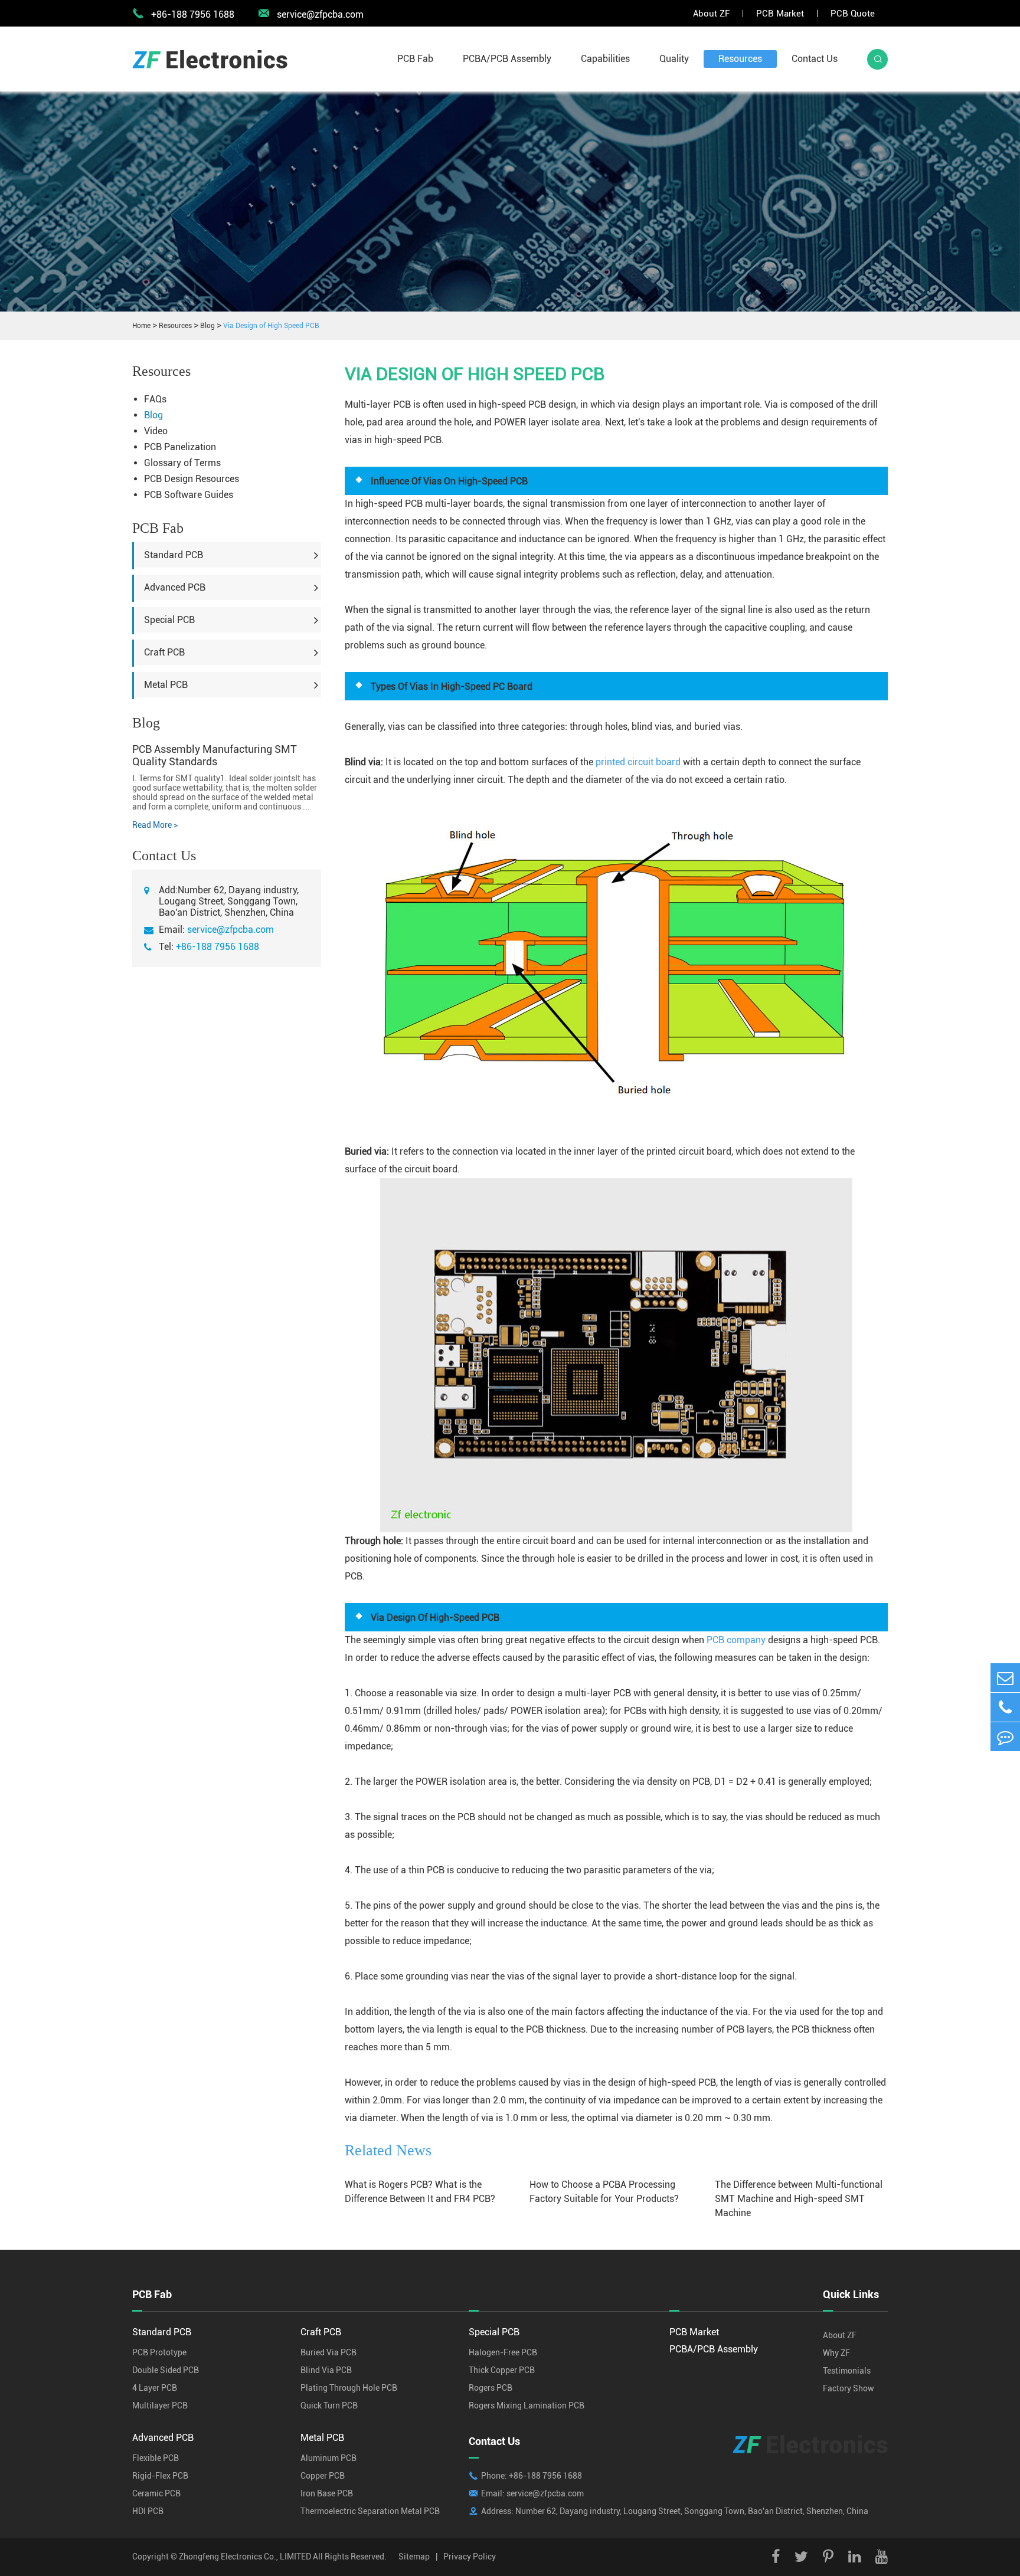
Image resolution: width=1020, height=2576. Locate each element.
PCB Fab (415, 59)
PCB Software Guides (189, 495)
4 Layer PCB (155, 2388)
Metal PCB (166, 685)
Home (141, 326)
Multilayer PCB (160, 2405)
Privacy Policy (470, 2557)
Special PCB (169, 620)
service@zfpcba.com (311, 14)
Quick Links (851, 2294)
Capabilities (605, 59)
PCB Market (780, 14)
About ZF (711, 14)
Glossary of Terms (182, 463)
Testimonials (847, 2371)
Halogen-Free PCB (503, 2352)
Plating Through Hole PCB (349, 2388)
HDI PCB (148, 2511)
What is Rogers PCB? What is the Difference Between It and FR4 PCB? (420, 2192)
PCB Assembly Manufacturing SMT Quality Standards (215, 755)
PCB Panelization (180, 447)
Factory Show (849, 2388)
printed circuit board (638, 762)
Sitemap (414, 2557)
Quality (674, 59)
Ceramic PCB (156, 2493)
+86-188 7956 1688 (218, 947)
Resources (740, 59)
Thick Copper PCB (502, 2370)
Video (156, 431)
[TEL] (1005, 1707)
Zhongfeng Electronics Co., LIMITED (245, 2557)
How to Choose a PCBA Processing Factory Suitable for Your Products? (604, 2192)
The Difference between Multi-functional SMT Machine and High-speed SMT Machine (799, 2199)
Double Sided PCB (166, 2370)
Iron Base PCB (327, 2493)
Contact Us (815, 59)
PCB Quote (853, 14)
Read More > (155, 825)
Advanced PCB (175, 587)
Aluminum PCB (328, 2458)
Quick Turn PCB (329, 2405)
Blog (207, 326)
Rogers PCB (491, 2388)
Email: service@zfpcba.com (532, 2493)
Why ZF (836, 2353)
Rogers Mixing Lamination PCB (527, 2405)
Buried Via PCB (328, 2352)
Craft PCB (164, 652)
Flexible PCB (156, 2458)
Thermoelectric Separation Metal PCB (370, 2511)
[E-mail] (1005, 1678)
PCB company (736, 1640)
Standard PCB (174, 555)
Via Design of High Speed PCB (271, 326)
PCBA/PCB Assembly (507, 59)
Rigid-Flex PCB (160, 2476)
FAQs (155, 399)
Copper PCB (323, 2476)
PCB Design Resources (192, 479)
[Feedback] (1005, 1737)
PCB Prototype (159, 2352)
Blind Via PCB (326, 2370)
